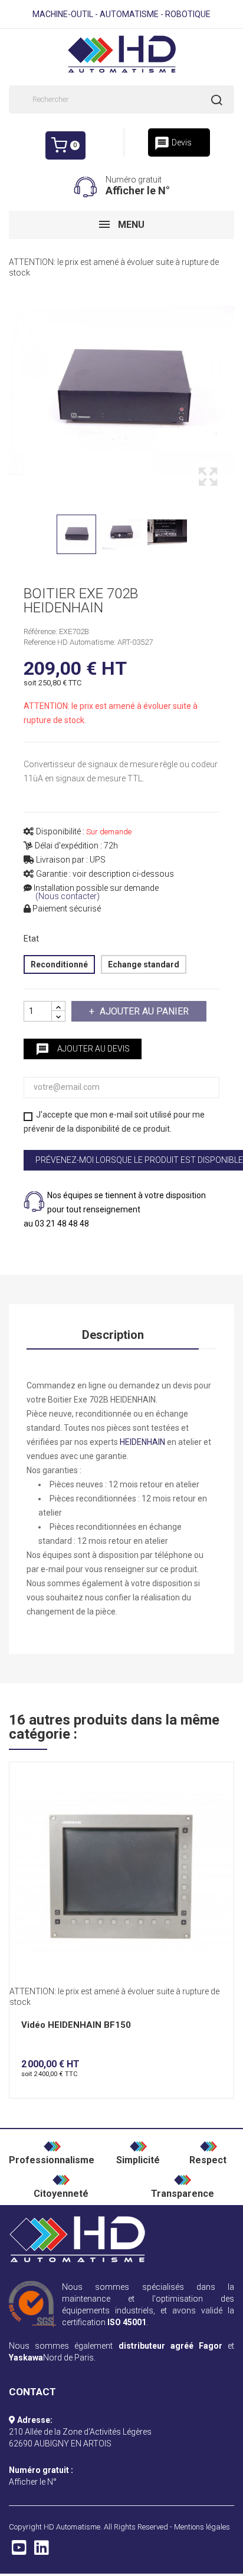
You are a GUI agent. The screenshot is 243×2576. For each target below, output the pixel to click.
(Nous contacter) (68, 896)
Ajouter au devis (83, 1049)
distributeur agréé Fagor (170, 2346)
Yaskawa (26, 2358)
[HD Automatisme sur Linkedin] (42, 2551)
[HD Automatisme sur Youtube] (19, 2551)
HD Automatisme (72, 2527)
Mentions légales (202, 2527)
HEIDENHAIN (142, 1442)
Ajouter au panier (144, 1011)
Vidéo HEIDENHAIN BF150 (76, 2025)
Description (113, 1335)
